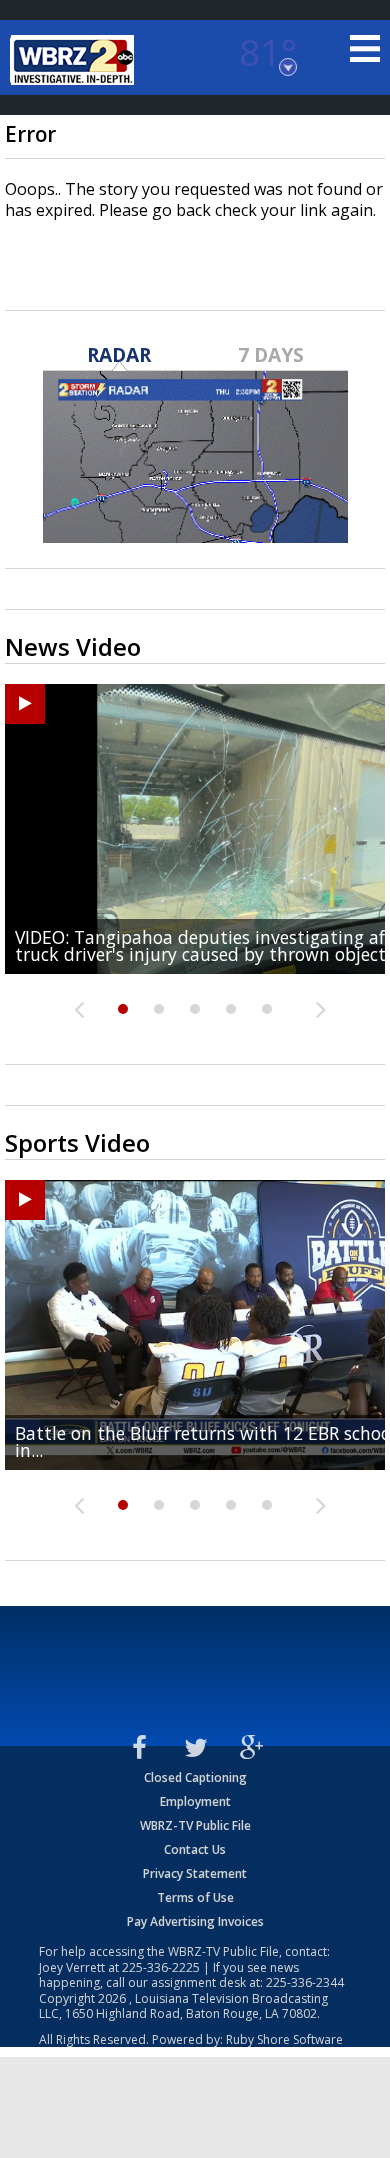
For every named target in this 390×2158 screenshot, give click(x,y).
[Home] (75, 60)
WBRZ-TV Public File (195, 1825)
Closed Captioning (195, 1777)
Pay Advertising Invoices (195, 1921)
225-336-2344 (305, 1982)
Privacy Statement (195, 1873)
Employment (195, 1801)
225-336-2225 (161, 1967)
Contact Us (195, 1849)
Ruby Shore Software (284, 2039)
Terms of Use (195, 1897)
